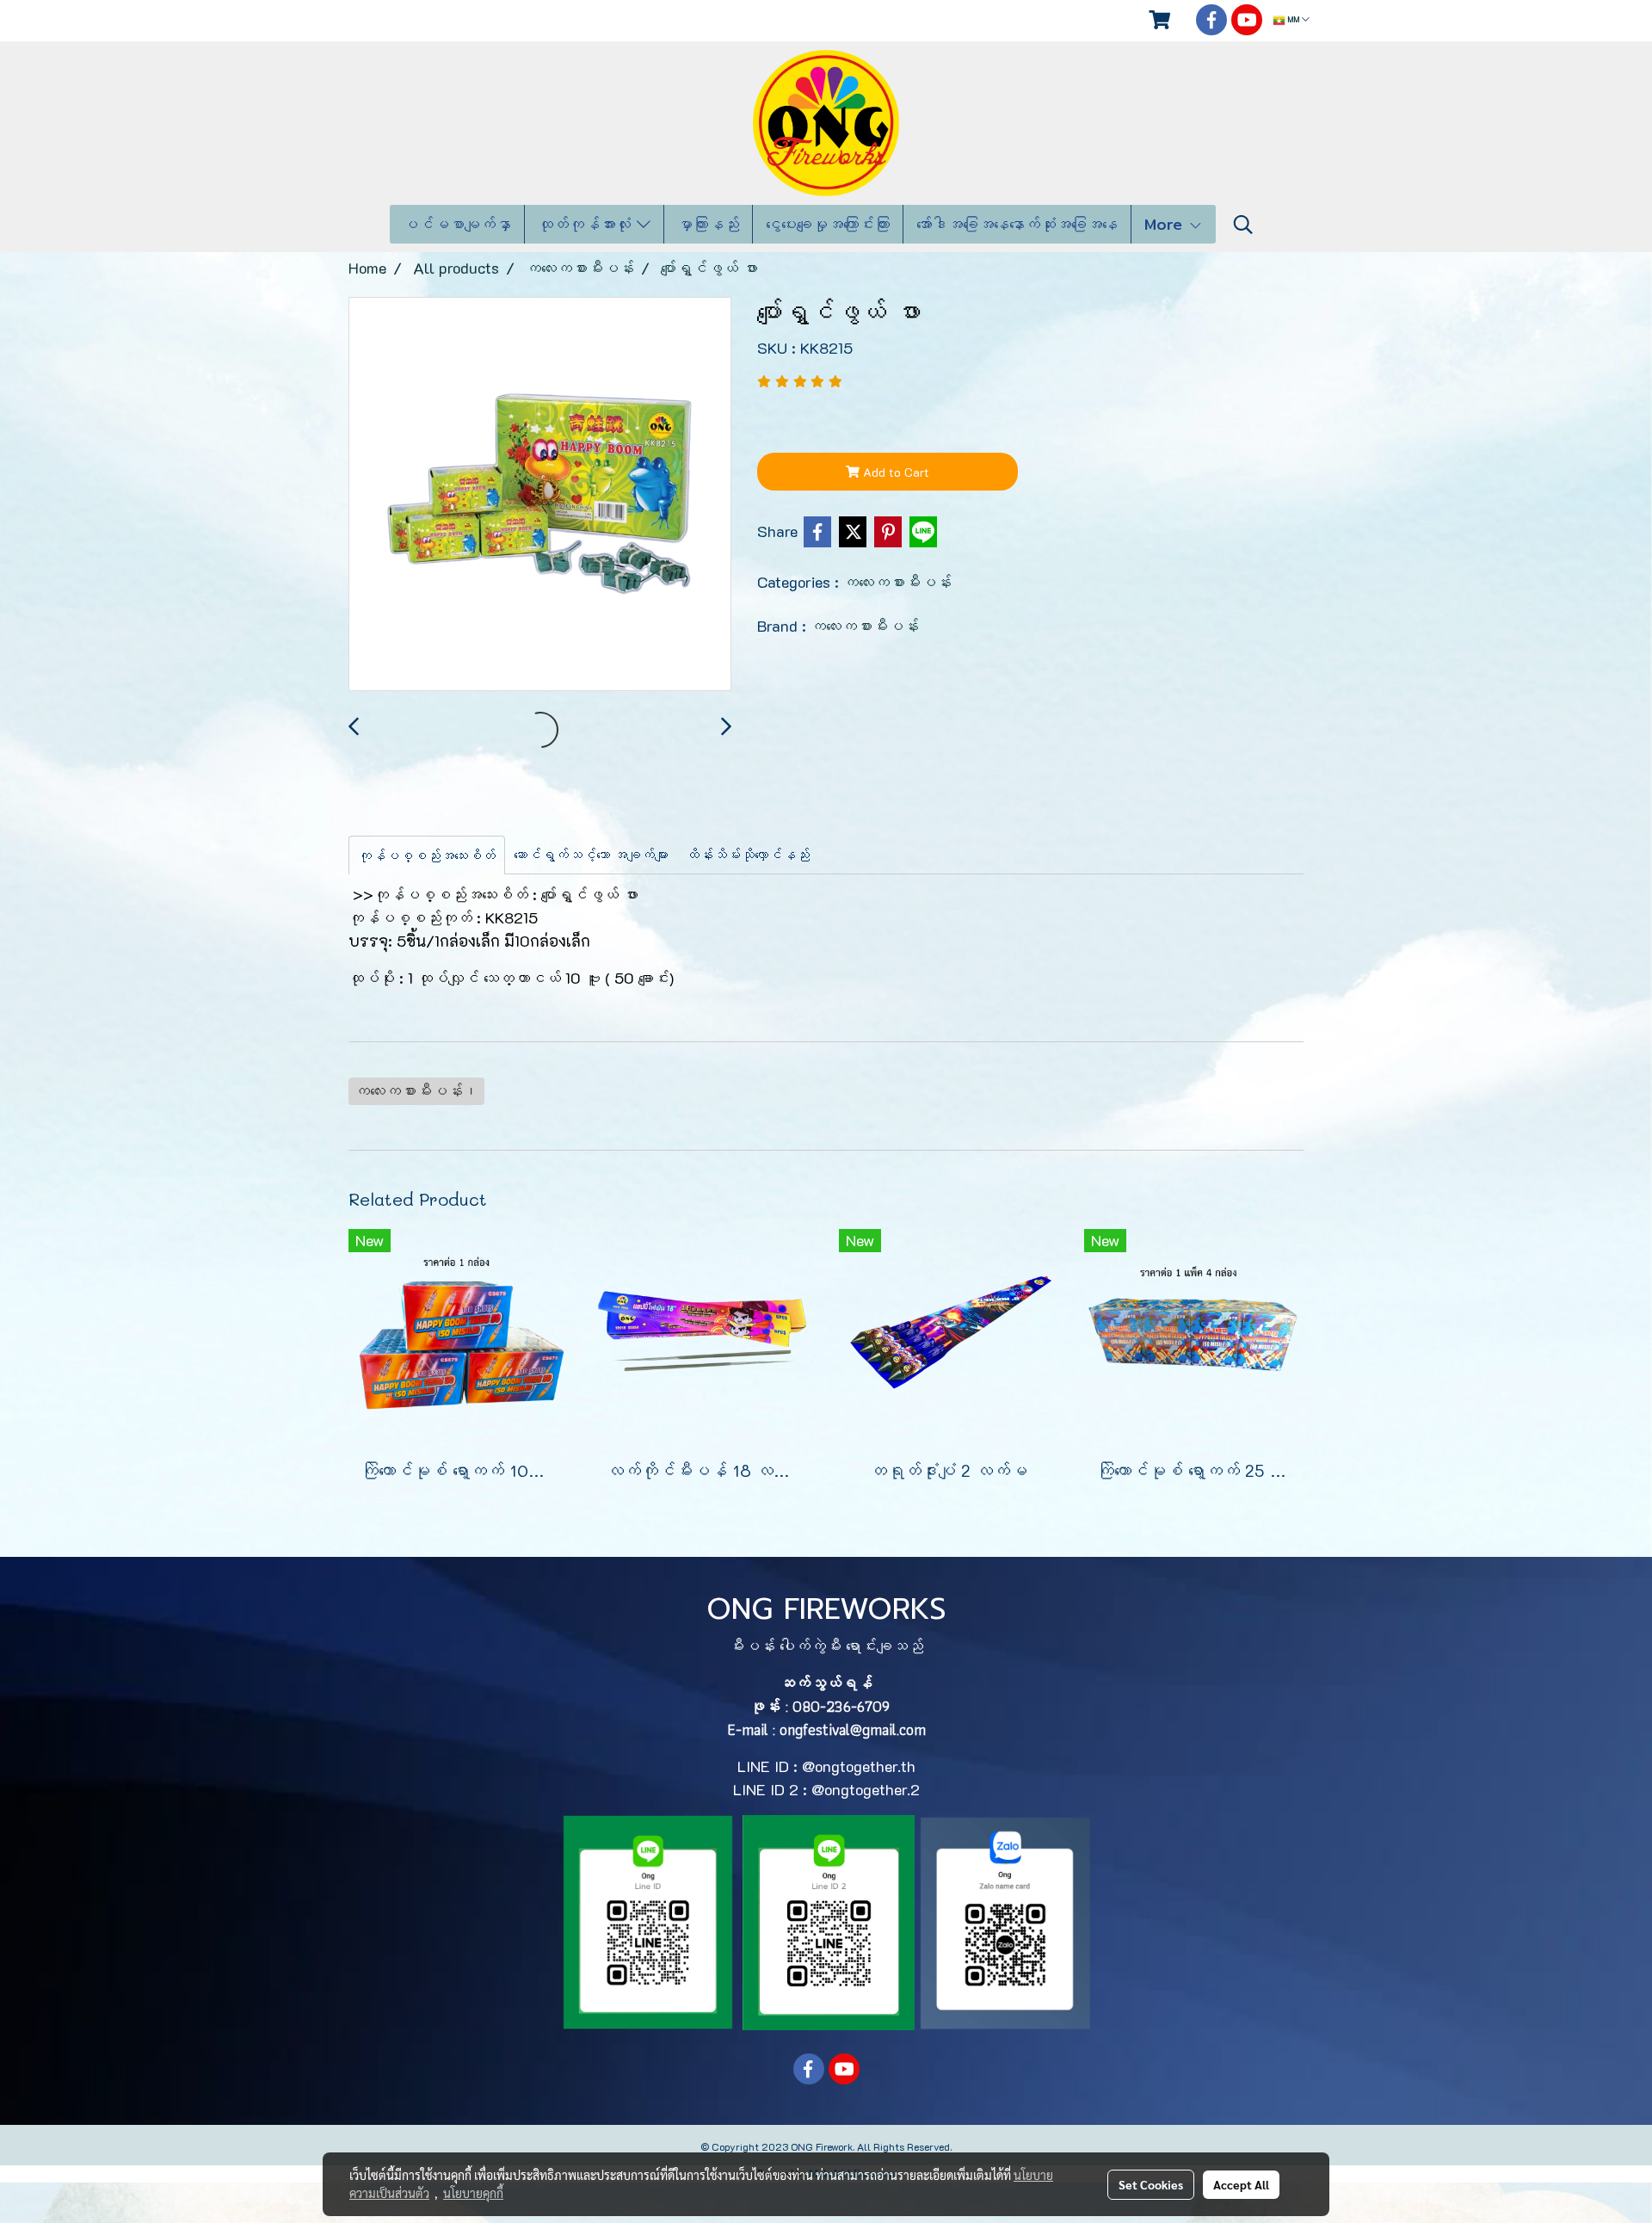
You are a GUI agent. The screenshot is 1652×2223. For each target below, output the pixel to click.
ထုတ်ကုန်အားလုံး (587, 224)
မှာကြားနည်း (708, 224)
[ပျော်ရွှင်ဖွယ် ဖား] (540, 495)
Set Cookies (1151, 2184)
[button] (1243, 225)
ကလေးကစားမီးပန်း (897, 582)
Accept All (1241, 2184)
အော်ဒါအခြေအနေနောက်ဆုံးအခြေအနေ (1017, 224)
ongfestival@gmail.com (853, 1729)
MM (1293, 20)
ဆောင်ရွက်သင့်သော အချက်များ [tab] (591, 854)
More (1166, 224)
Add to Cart (894, 472)
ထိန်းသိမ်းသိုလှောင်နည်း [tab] (748, 854)
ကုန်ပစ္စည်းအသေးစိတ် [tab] (427, 855)
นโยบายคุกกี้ (473, 2193)
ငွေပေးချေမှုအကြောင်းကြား (828, 224)
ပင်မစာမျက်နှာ (457, 224)
